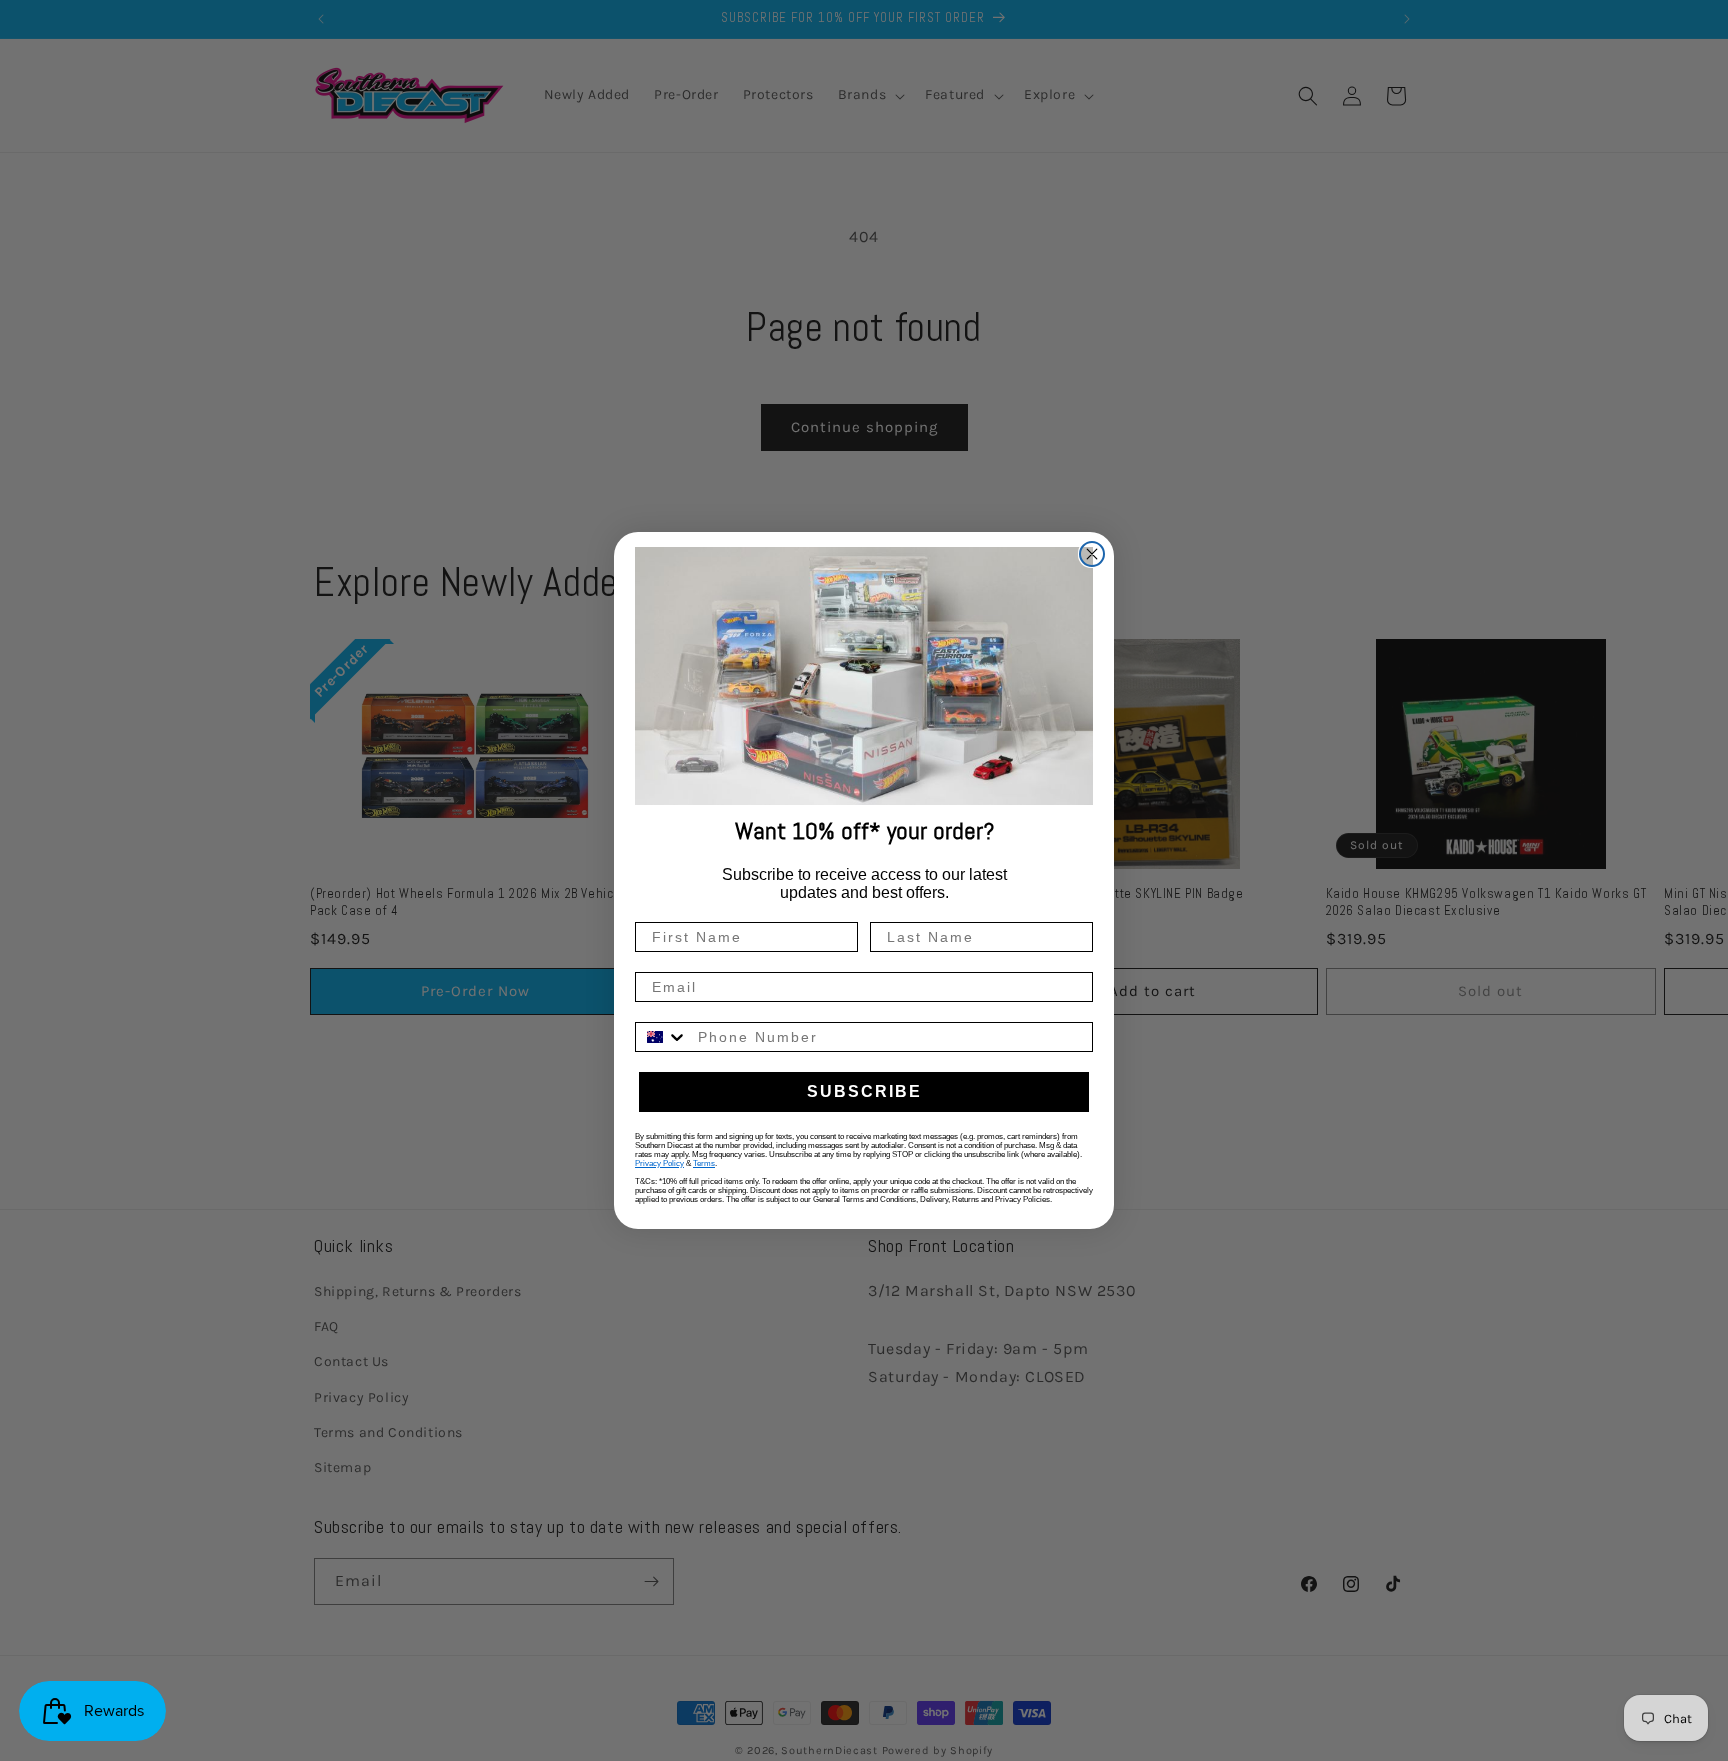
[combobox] (662, 1037)
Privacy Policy (659, 1163)
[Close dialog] (1092, 554)
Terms (704, 1163)
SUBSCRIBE (864, 1091)
